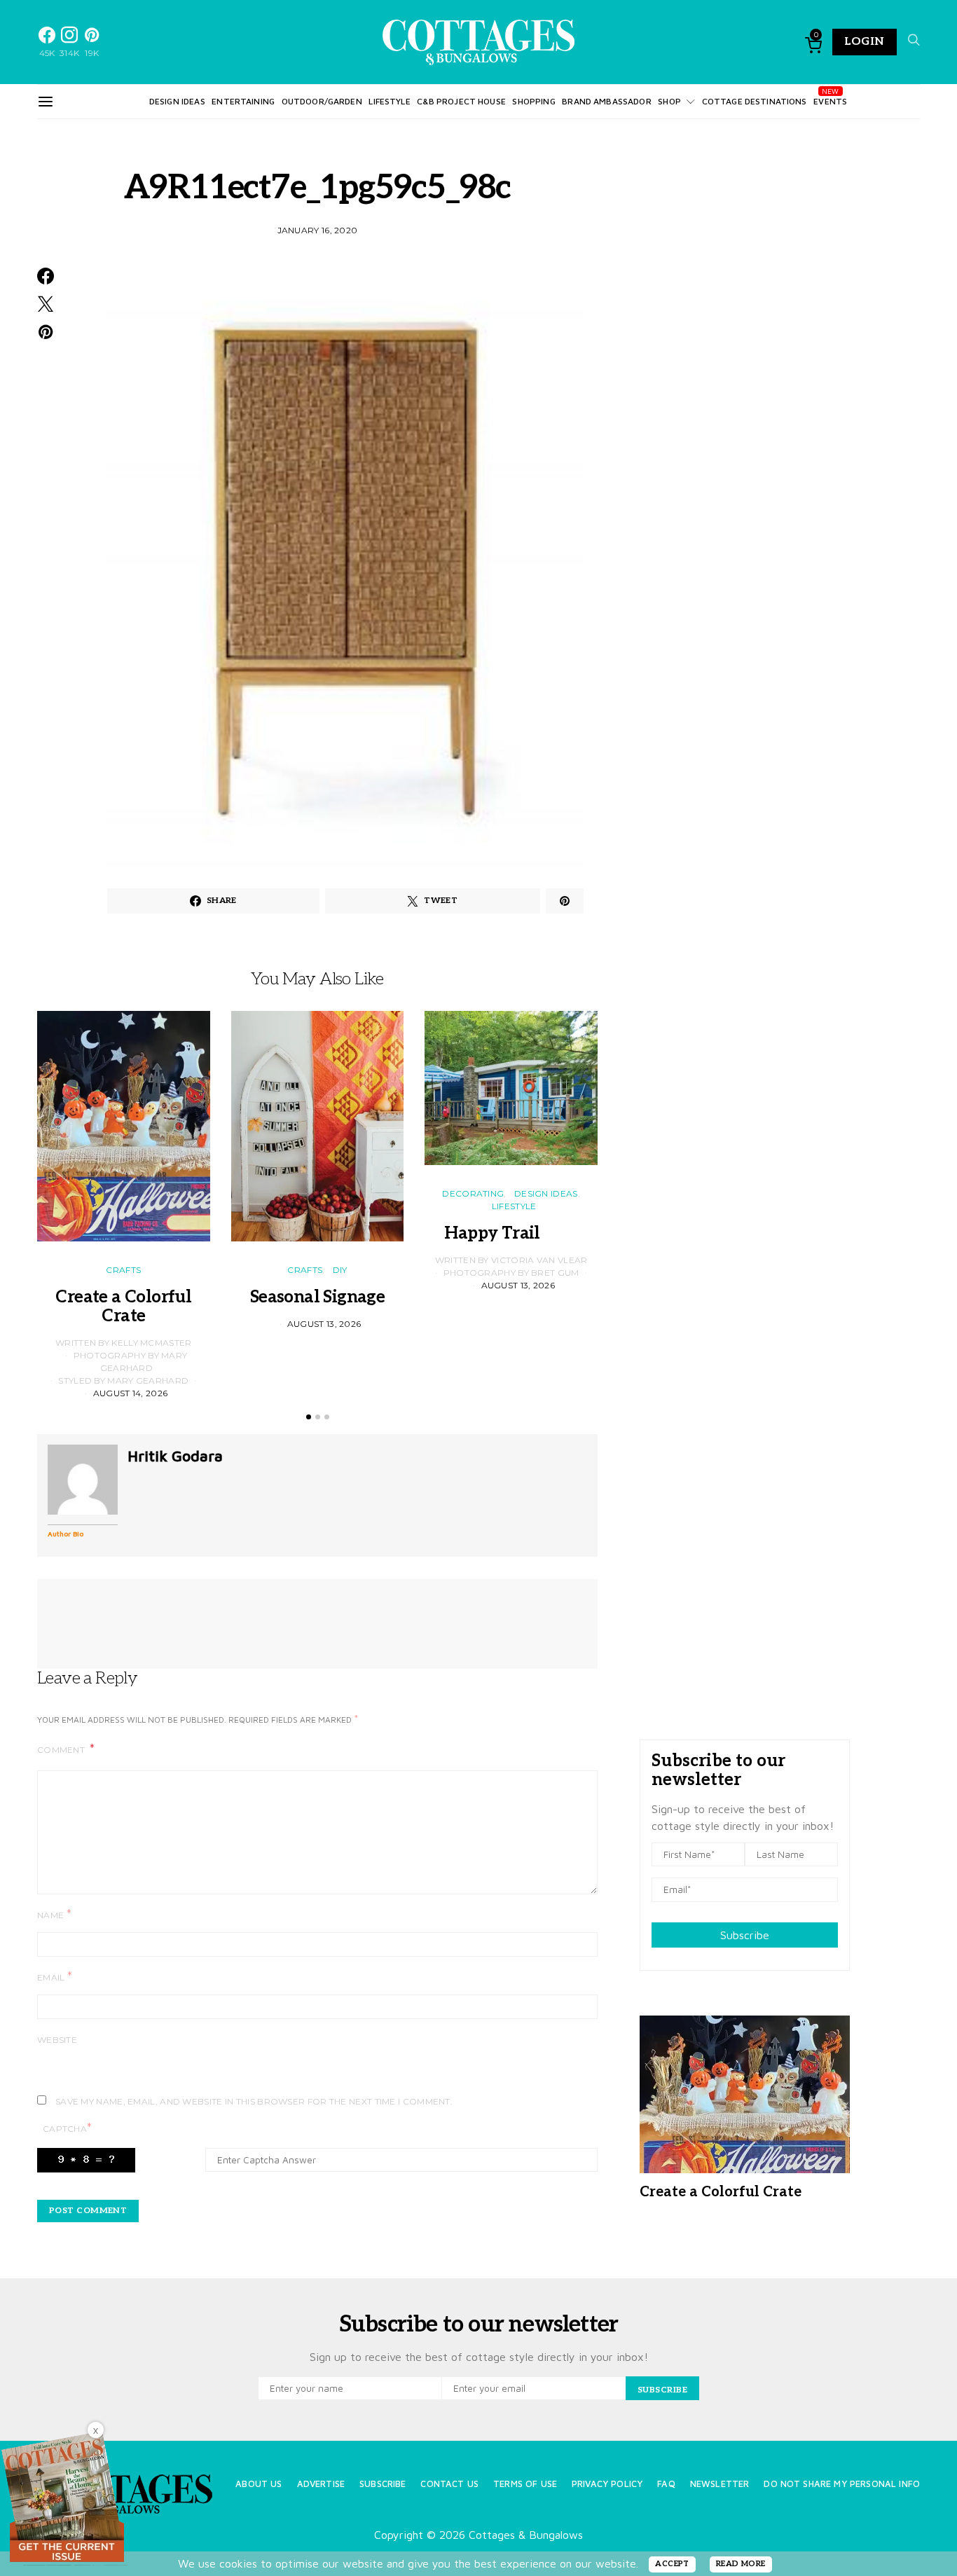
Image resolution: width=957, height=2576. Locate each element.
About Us (259, 2484)
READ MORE (741, 2564)
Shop (669, 101)
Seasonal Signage (317, 1297)
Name (54, 1914)
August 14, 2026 (131, 1393)
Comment (62, 1750)
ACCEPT (672, 2564)
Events (830, 101)
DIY (340, 1270)
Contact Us (449, 2484)
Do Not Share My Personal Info (842, 2484)
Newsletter (720, 2484)
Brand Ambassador (606, 101)
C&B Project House (461, 101)
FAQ (666, 2484)
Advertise (321, 2484)
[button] (309, 1417)
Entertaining (243, 101)
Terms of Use (525, 2484)
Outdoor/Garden (322, 101)
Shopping (533, 101)
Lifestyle (389, 101)
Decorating (473, 1193)
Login (865, 42)
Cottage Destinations (755, 101)
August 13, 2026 (324, 1324)
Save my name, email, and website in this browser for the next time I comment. (254, 2101)
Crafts (123, 1270)
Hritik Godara (175, 1456)
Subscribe (745, 1935)
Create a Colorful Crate (123, 1307)
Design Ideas (177, 101)
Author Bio (66, 1534)
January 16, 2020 (318, 230)
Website (57, 2040)
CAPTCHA (67, 2128)
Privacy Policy (607, 2484)
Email (55, 1977)
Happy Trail (511, 1233)
